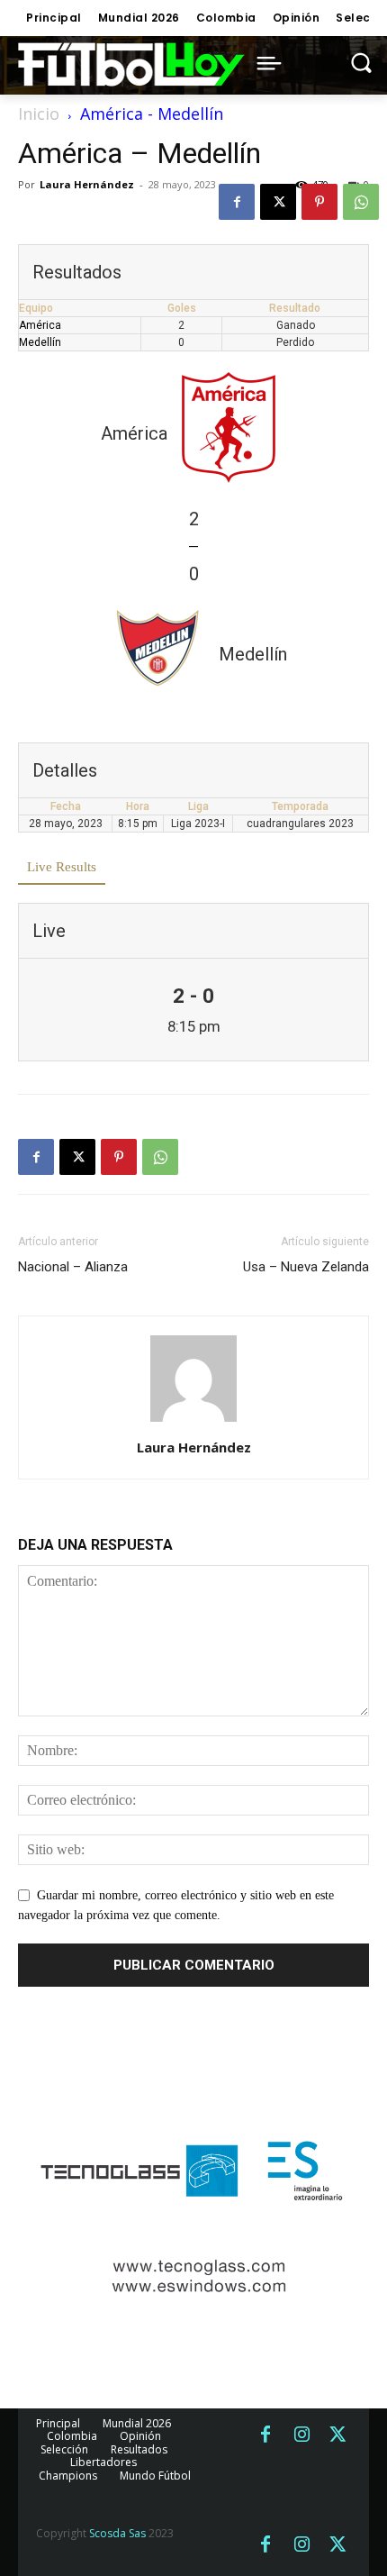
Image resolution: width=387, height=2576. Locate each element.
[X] (278, 202)
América (40, 325)
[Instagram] (301, 2435)
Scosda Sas (117, 2533)
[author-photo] (193, 1422)
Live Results (62, 867)
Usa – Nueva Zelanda (306, 1267)
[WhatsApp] (361, 202)
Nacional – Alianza (73, 1267)
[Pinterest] (319, 202)
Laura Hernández (87, 184)
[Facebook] (237, 202)
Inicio (39, 114)
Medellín (40, 342)
